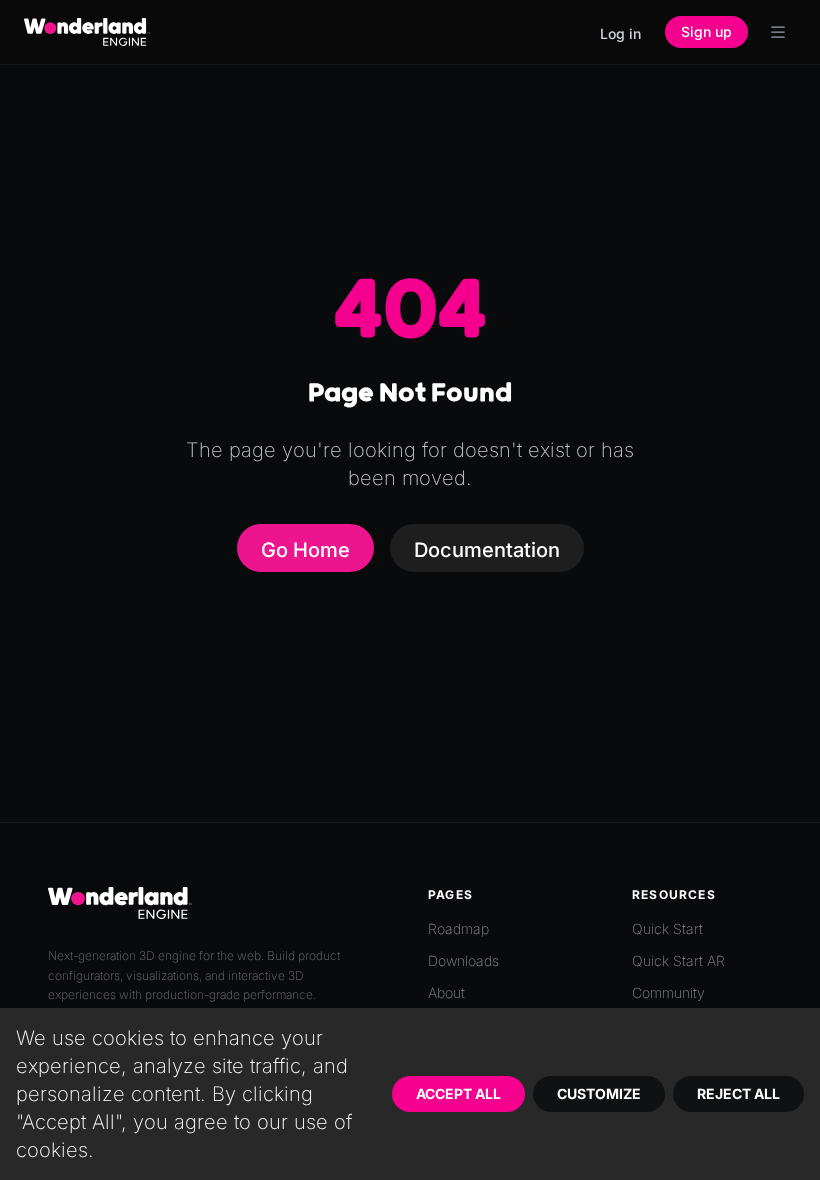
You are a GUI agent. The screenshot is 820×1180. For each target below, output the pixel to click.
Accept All (458, 1093)
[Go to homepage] (87, 32)
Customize (599, 1093)
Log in (620, 33)
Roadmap (458, 928)
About (446, 992)
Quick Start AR (678, 960)
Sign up (706, 31)
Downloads (463, 960)
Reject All (738, 1093)
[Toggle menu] (778, 32)
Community (668, 992)
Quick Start (667, 928)
